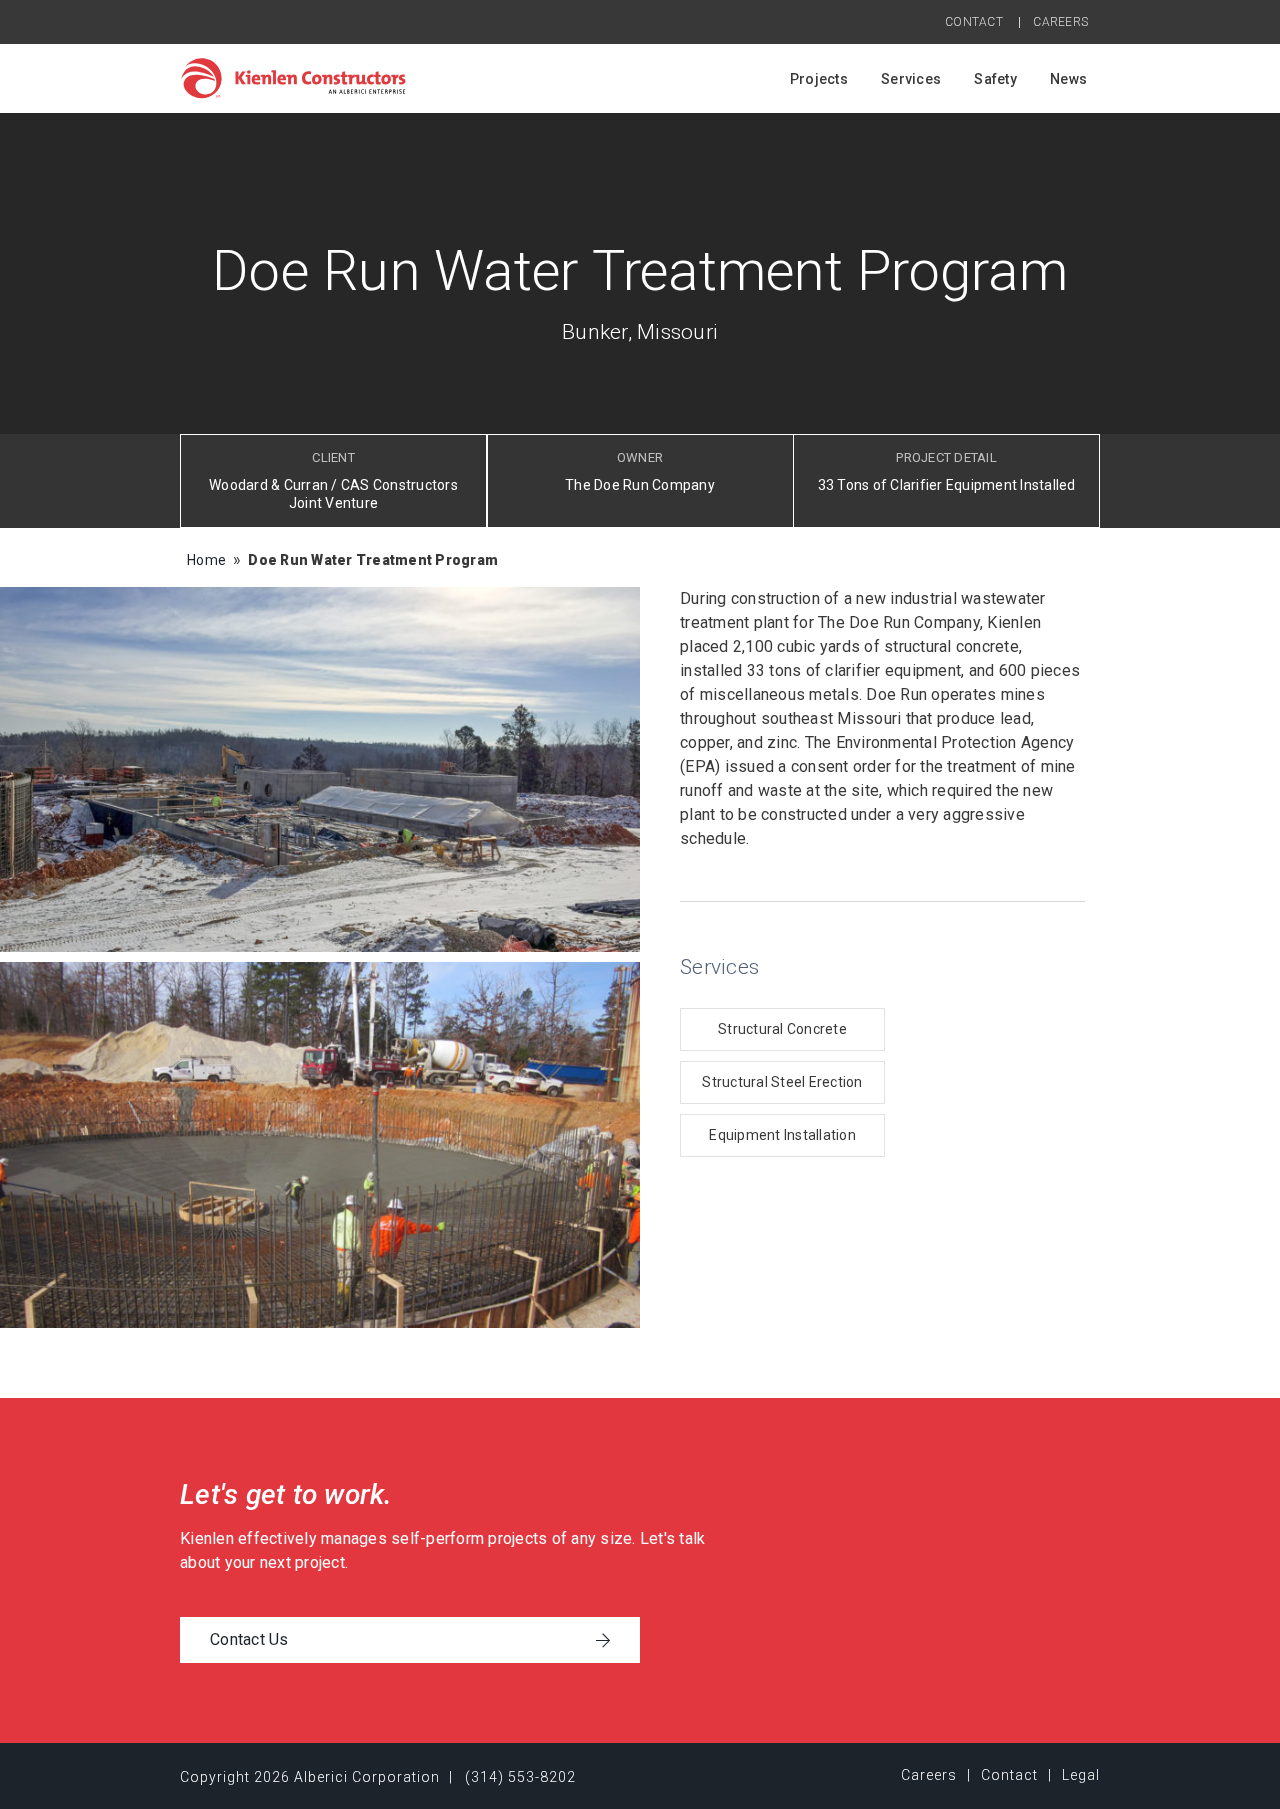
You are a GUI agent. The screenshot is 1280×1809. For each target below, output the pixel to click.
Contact (974, 22)
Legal (1081, 1775)
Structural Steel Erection (782, 1082)
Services (911, 79)
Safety (995, 79)
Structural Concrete (782, 1029)
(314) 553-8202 (520, 1777)
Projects (819, 79)
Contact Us (249, 1639)
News (1068, 79)
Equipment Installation (782, 1135)
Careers (1060, 22)
